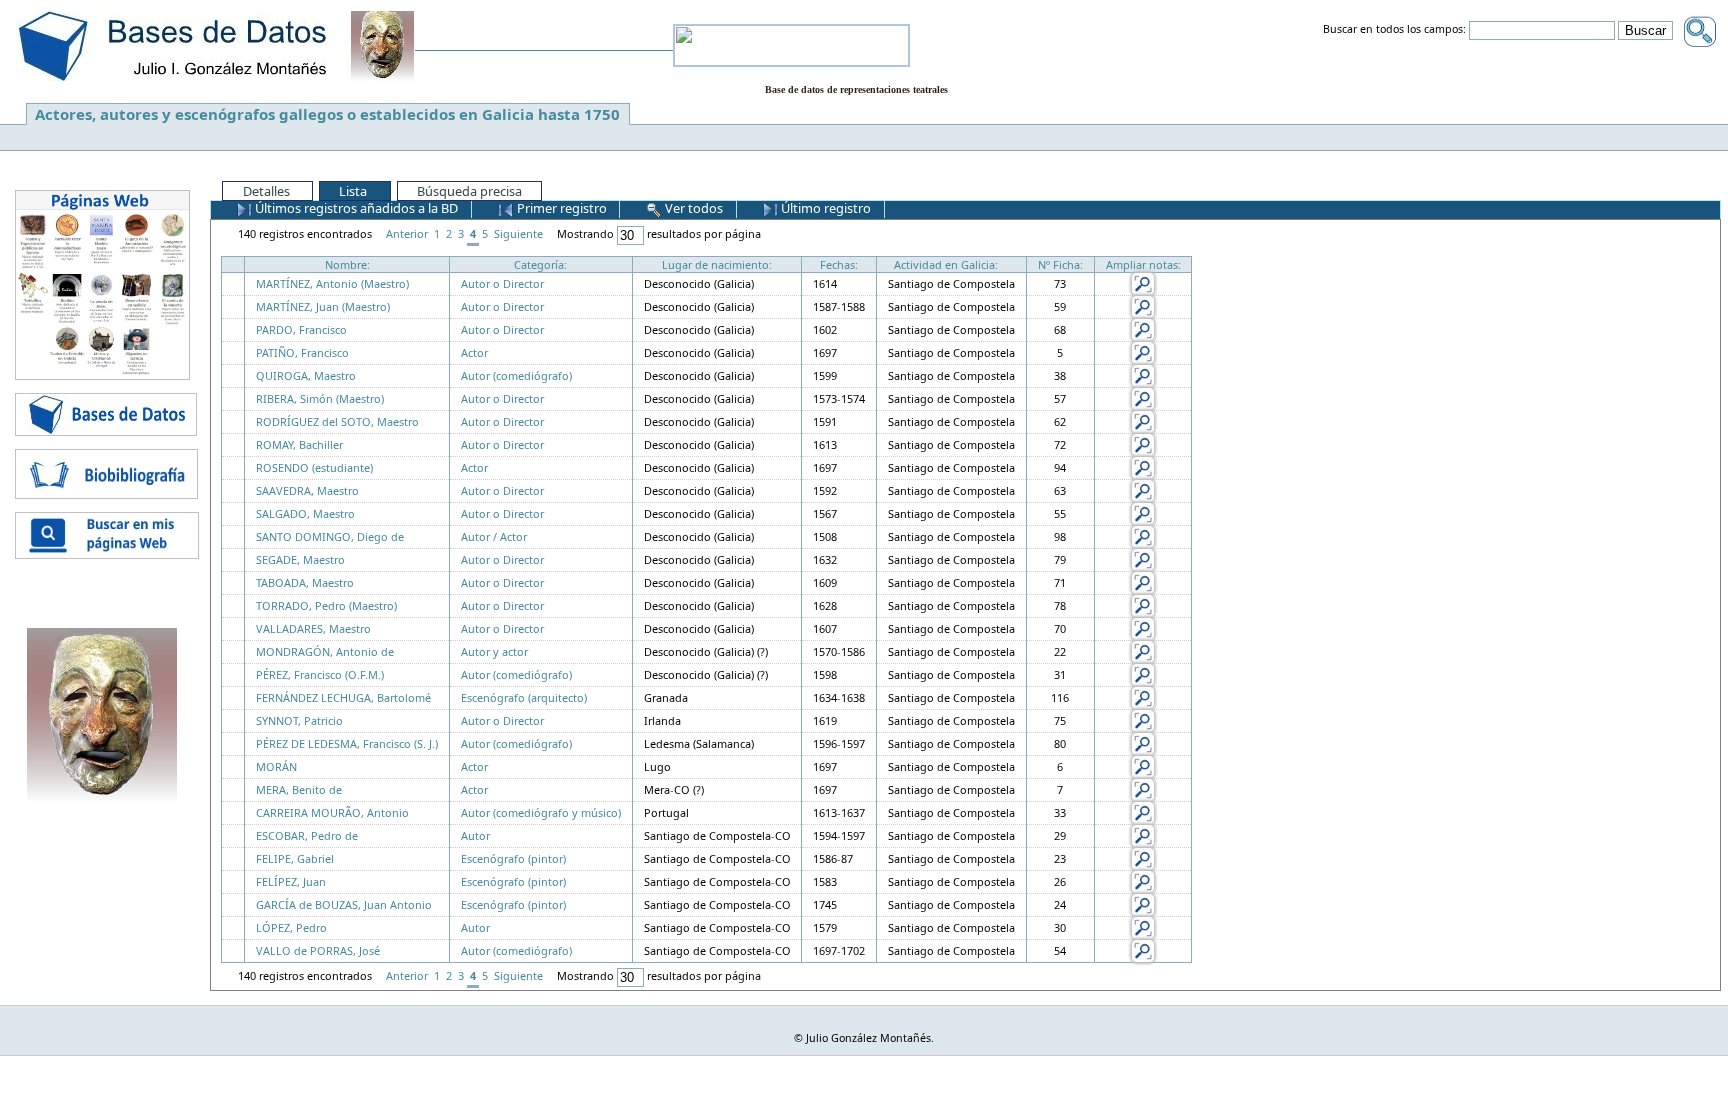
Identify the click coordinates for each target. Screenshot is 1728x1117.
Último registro (824, 208)
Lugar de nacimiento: (717, 264)
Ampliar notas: (1143, 264)
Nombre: (347, 264)
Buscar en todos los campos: (1394, 30)
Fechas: (839, 264)
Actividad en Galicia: (946, 264)
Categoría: (540, 264)
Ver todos (692, 208)
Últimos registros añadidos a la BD (355, 208)
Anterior (407, 233)
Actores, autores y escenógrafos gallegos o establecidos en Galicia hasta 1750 (327, 114)
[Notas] (1143, 282)
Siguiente (518, 233)
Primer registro (560, 208)
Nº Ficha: (1060, 264)
